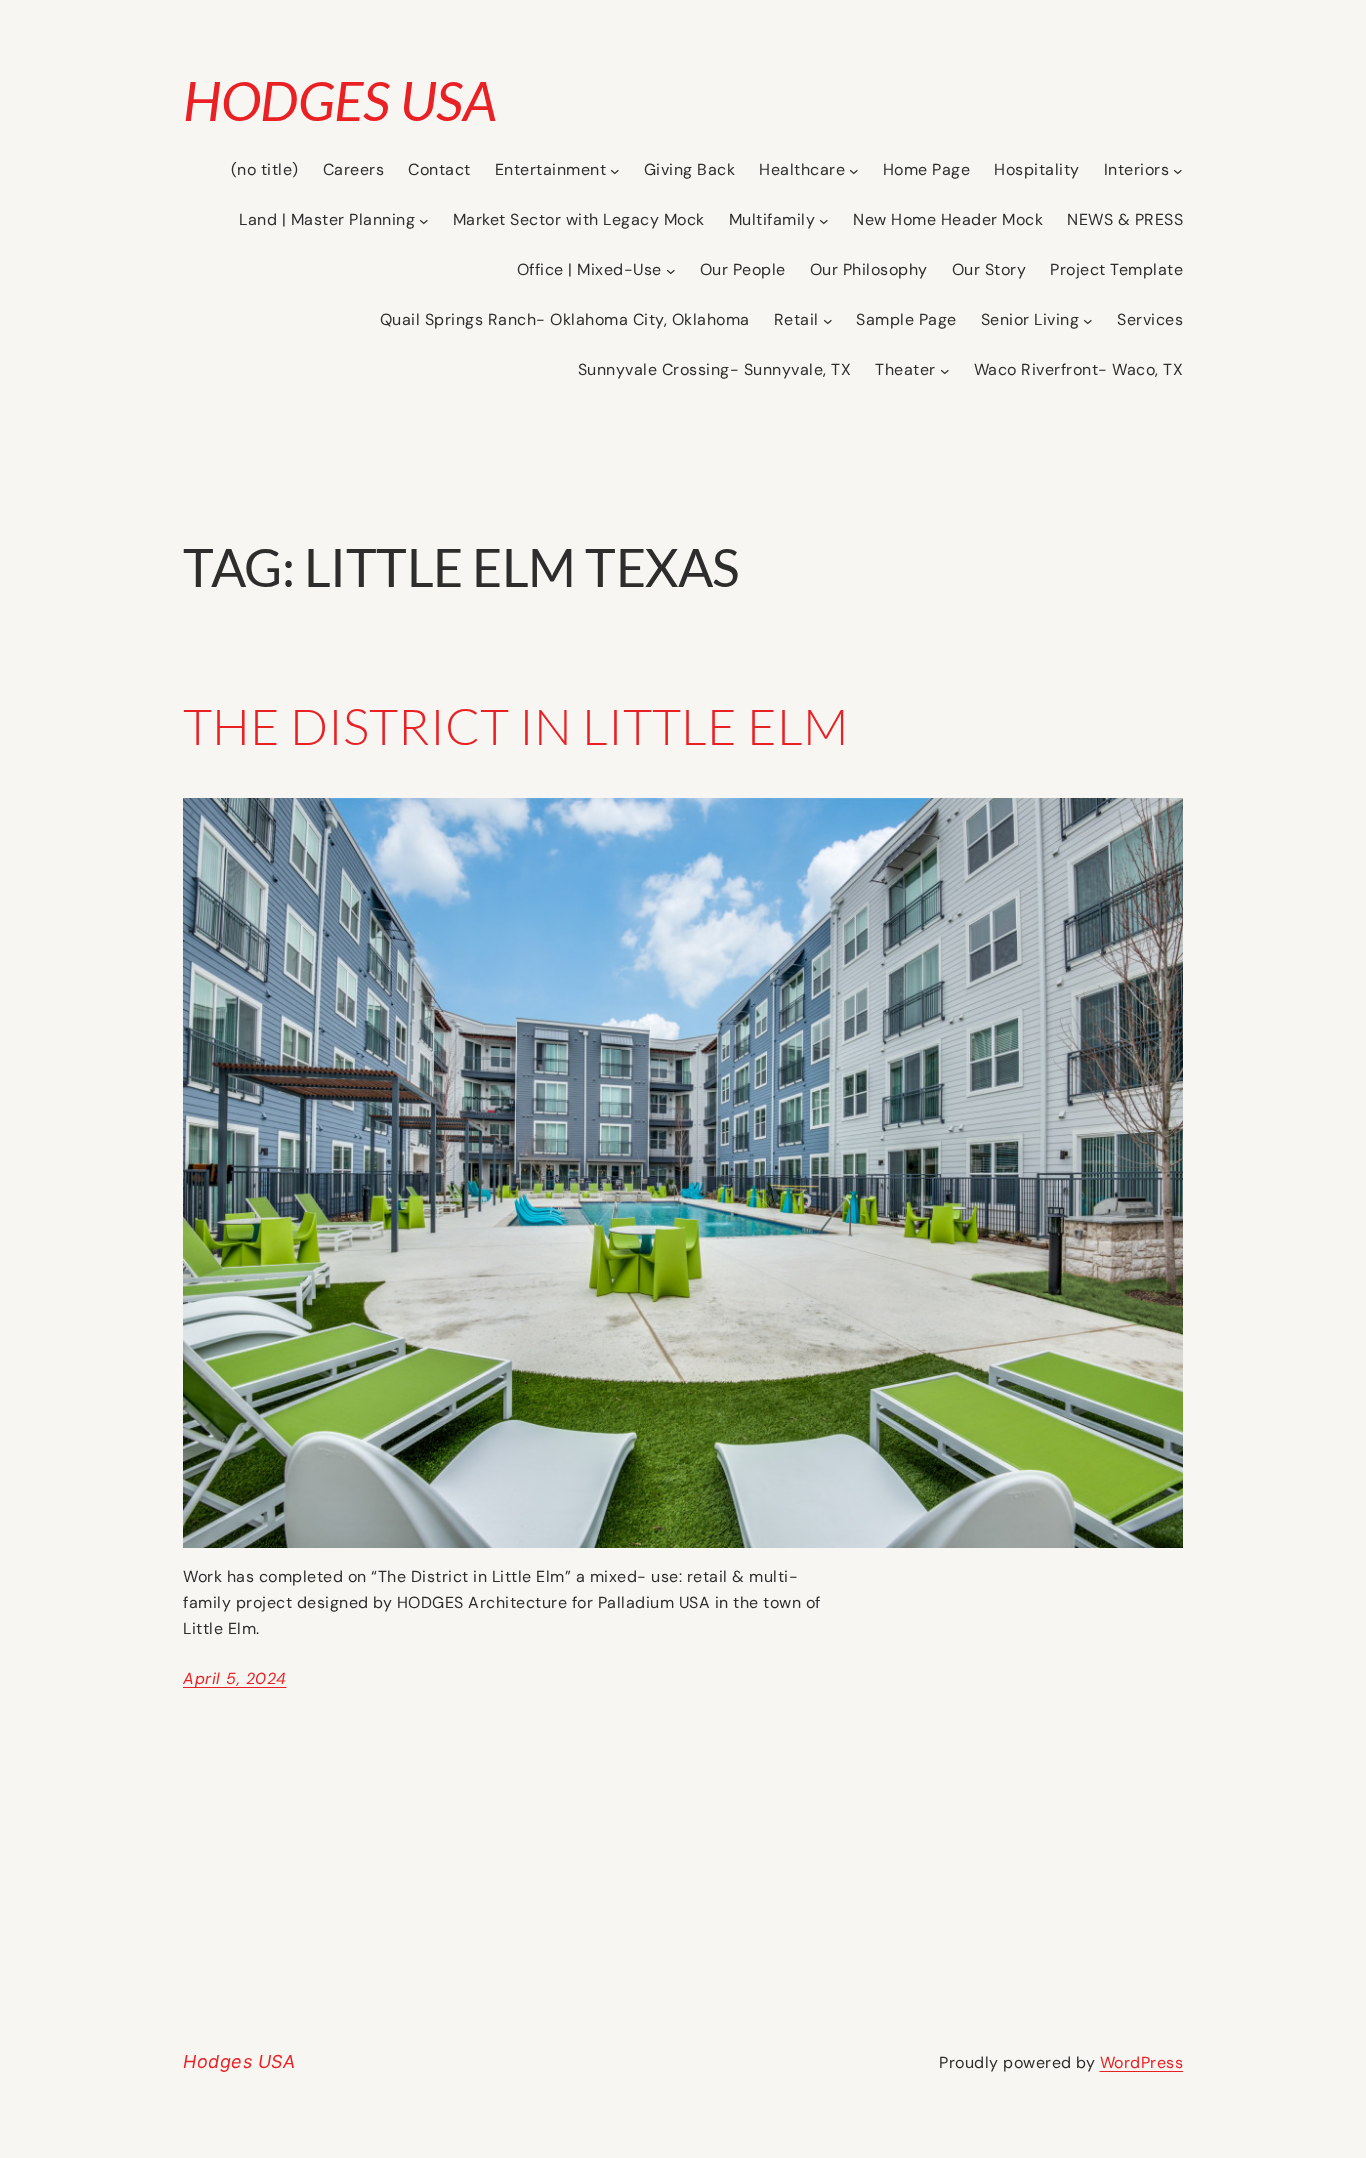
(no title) (265, 169)
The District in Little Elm (515, 726)
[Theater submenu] (945, 371)
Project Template (1116, 269)
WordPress (1142, 2062)
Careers (354, 169)
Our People (743, 269)
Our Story (989, 269)
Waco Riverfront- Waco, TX (1079, 369)
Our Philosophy (869, 269)
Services (1150, 319)
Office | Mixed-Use (589, 269)
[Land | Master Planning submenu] (424, 221)
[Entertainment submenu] (615, 171)
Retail (796, 319)
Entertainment (551, 169)
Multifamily (772, 219)
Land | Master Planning (327, 219)
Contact (439, 169)
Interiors (1137, 169)
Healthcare (802, 169)
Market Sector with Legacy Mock (579, 219)
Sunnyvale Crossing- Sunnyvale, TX (715, 369)
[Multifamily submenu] (824, 221)
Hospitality (1037, 169)
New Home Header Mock (948, 219)
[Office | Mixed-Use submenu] (671, 271)
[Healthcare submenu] (854, 171)
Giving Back (690, 169)
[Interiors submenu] (1178, 171)
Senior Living (1030, 319)
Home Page (927, 169)
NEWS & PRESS (1125, 219)
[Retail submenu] (828, 321)
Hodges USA (339, 100)
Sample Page (906, 319)
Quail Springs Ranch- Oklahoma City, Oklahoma (565, 319)
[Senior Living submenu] (1088, 321)
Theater (905, 369)
